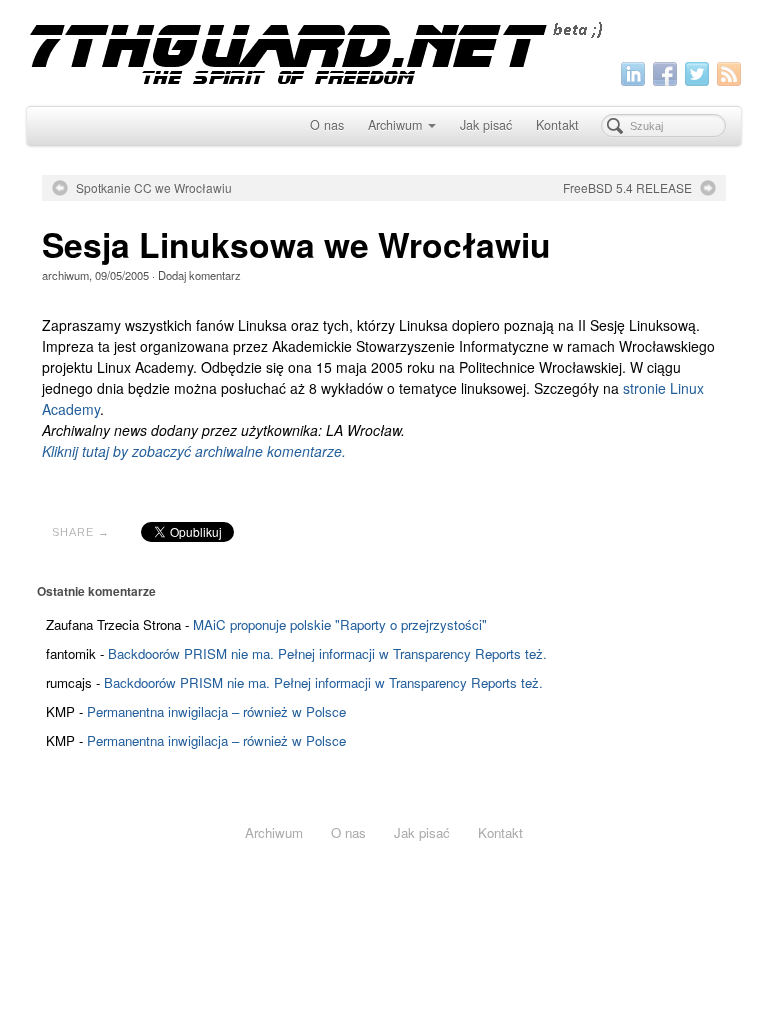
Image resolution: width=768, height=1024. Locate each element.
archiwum (65, 275)
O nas (327, 125)
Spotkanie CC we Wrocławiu (154, 188)
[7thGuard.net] (384, 50)
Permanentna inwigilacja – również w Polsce (216, 711)
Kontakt (557, 125)
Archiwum (395, 125)
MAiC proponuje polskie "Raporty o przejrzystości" (340, 624)
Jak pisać (486, 125)
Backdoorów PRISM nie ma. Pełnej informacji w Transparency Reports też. (327, 653)
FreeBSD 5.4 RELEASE (627, 188)
